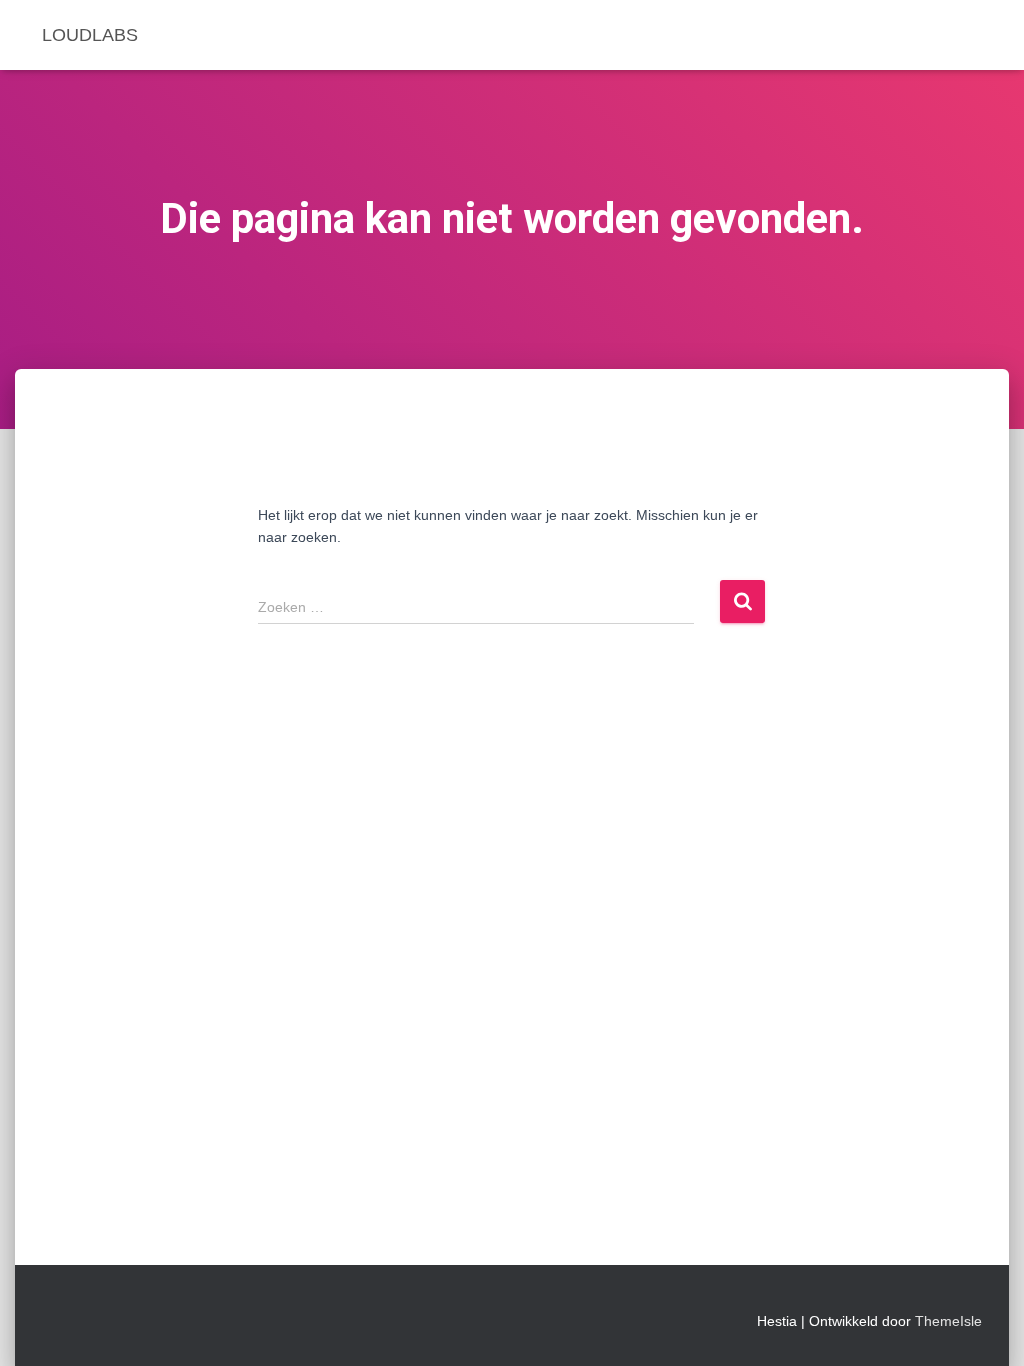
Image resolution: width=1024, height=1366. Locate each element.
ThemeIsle (948, 1321)
